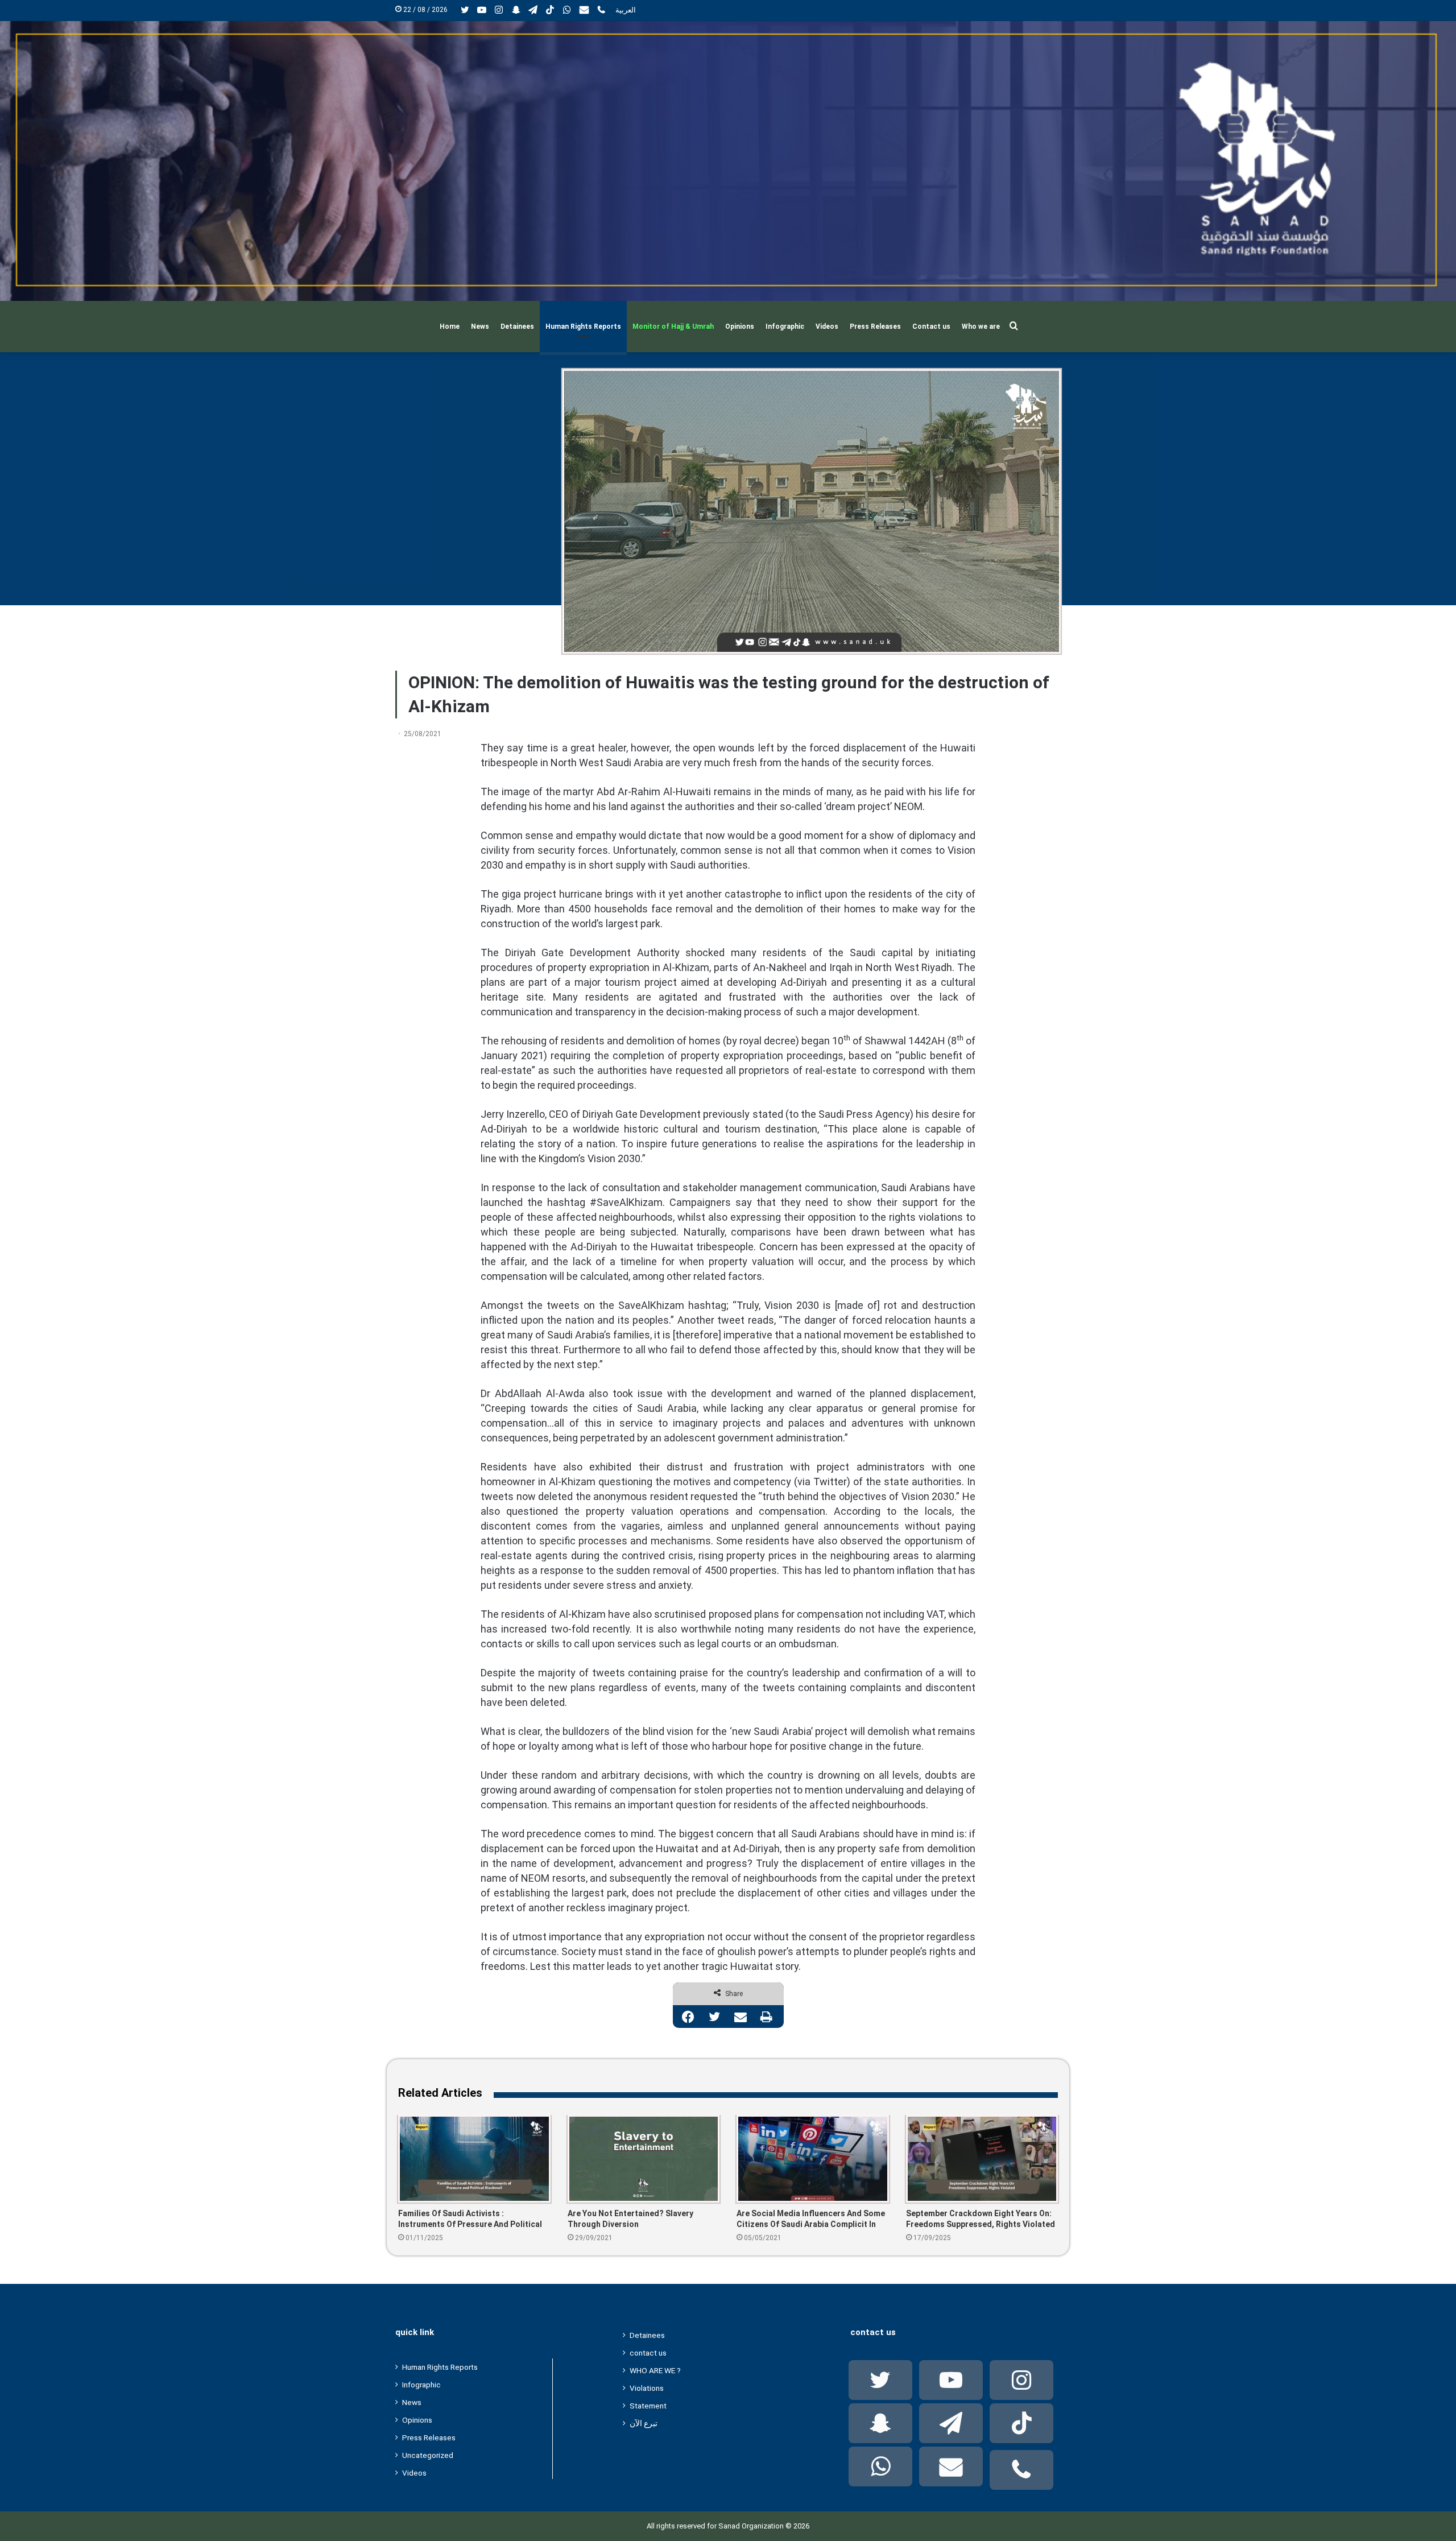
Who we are (981, 327)
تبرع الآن (644, 2423)
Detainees (517, 327)
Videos (827, 327)
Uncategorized (428, 2455)
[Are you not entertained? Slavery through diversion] (644, 2159)
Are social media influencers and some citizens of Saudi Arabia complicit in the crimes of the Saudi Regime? (811, 2219)
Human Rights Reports (583, 327)
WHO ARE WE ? (655, 2370)
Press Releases (875, 327)
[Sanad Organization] (728, 161)
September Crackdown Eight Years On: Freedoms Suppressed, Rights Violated (981, 2219)
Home (450, 327)
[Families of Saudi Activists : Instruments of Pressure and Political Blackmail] (474, 2159)
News (480, 327)
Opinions (740, 327)
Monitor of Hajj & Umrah (673, 327)
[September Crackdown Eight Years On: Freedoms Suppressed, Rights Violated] (982, 2159)
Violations (647, 2388)
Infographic (785, 327)
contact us (648, 2353)
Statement (648, 2406)
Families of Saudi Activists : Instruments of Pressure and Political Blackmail (470, 2219)
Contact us (931, 327)
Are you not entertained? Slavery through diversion (630, 2219)
